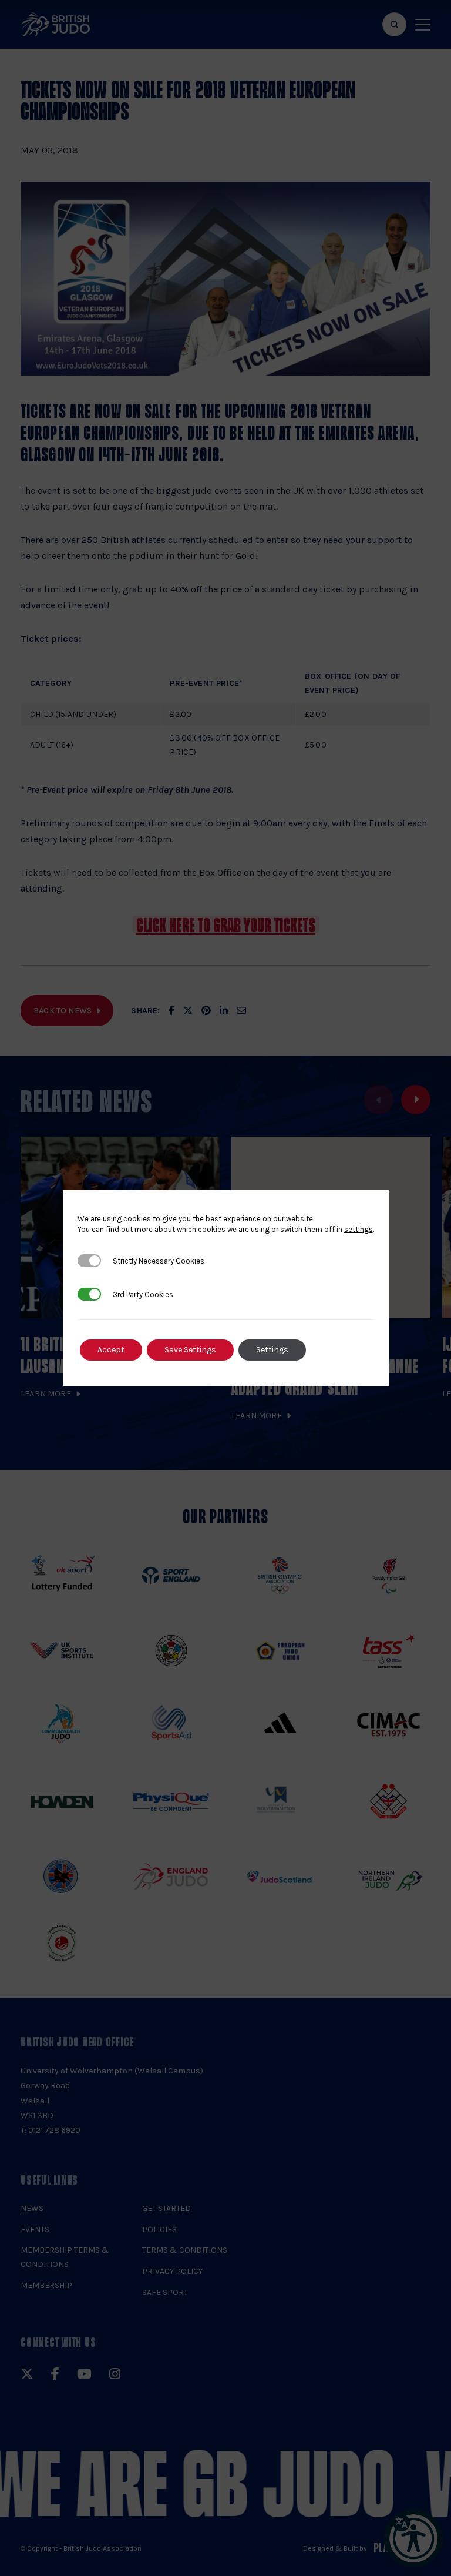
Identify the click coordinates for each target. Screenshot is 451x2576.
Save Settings (190, 1350)
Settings (272, 1350)
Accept (111, 1350)
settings (359, 1229)
